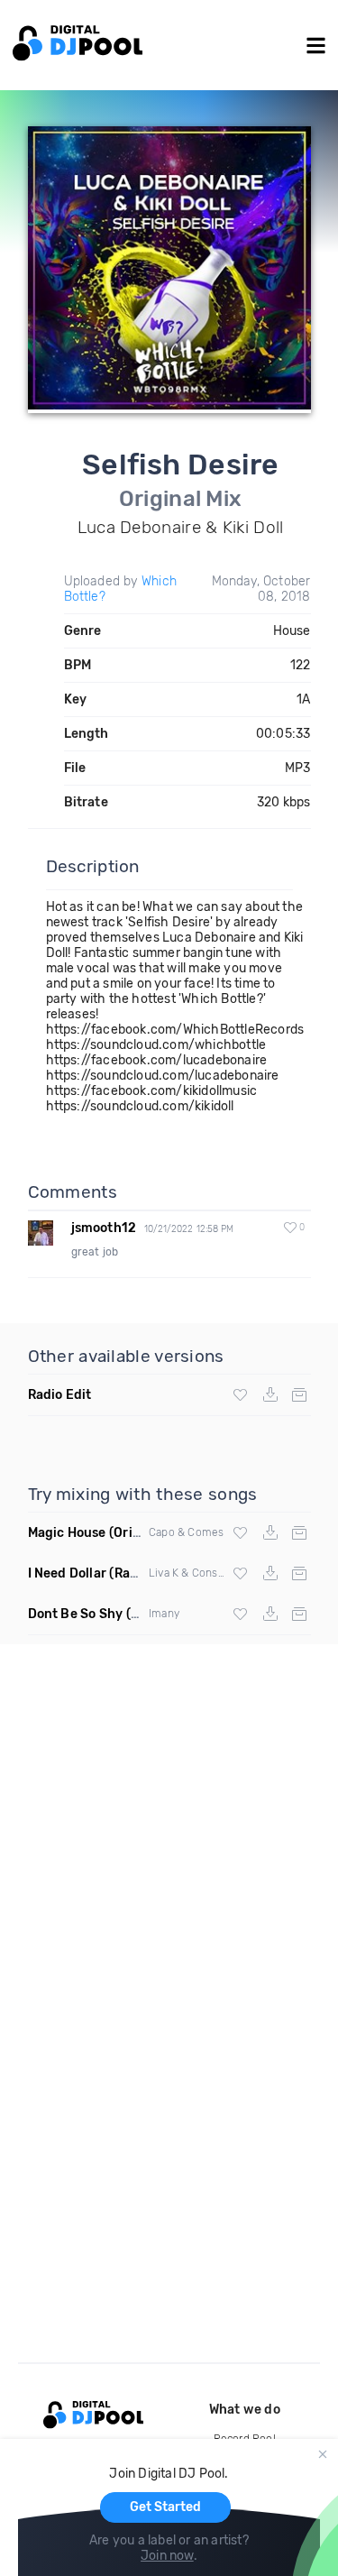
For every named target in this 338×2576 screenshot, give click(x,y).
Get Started (165, 2507)
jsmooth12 (104, 1228)
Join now (167, 2556)
